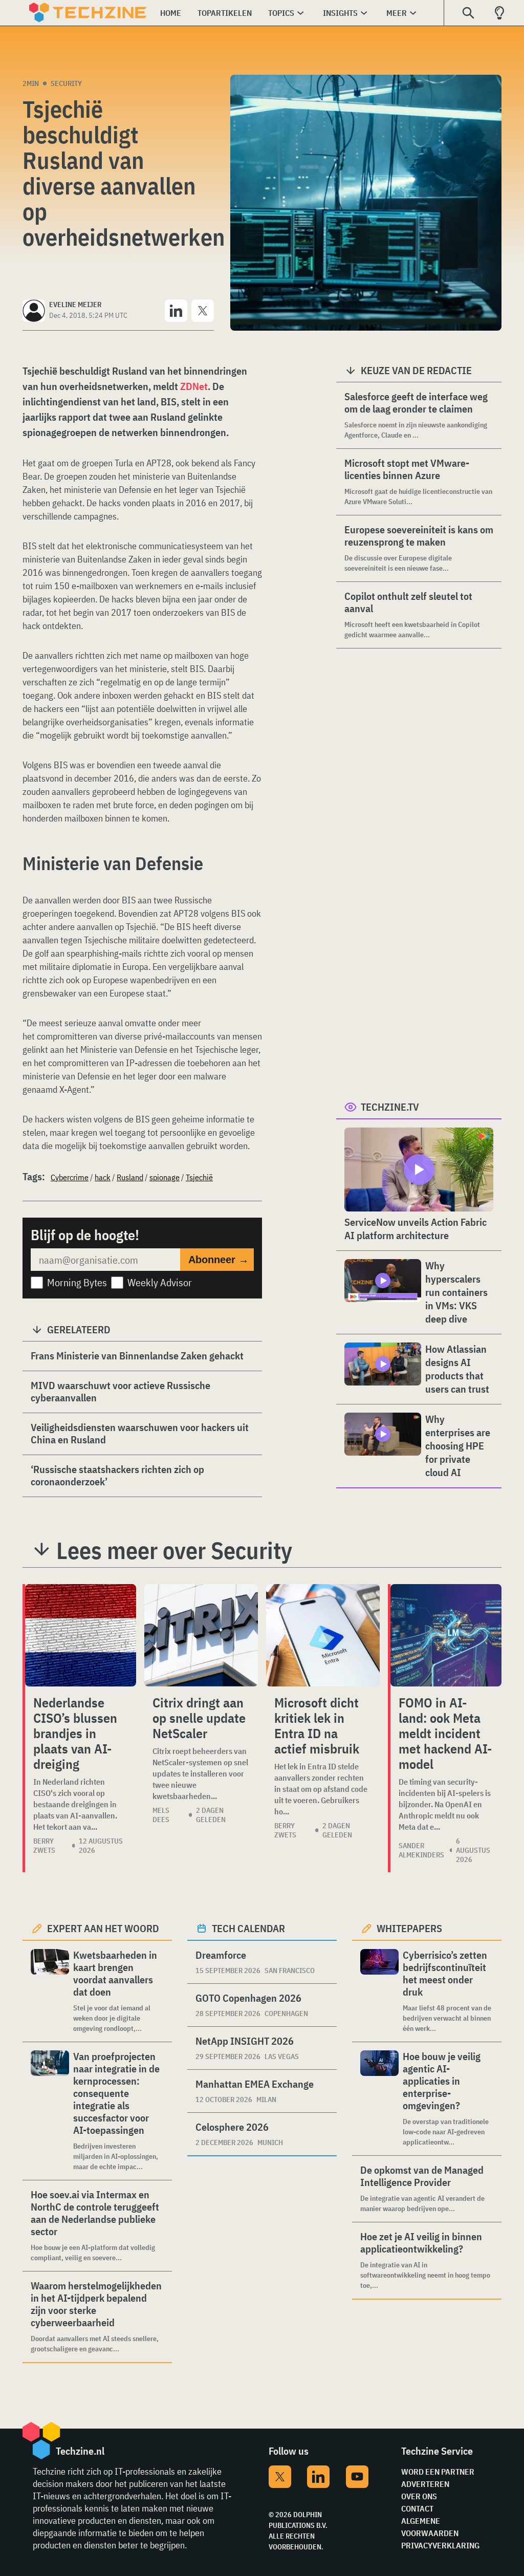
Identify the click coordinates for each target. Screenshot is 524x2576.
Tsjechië (199, 1177)
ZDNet (194, 386)
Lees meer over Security (174, 1550)
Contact (417, 2508)
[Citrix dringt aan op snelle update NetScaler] (201, 1635)
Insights (340, 13)
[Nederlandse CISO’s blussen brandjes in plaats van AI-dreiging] (81, 1635)
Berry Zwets (44, 1846)
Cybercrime (70, 1177)
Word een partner (438, 2472)
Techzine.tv (390, 1107)
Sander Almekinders (421, 1850)
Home (171, 13)
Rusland (130, 1177)
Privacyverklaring (440, 2545)
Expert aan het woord (103, 1928)
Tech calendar (248, 1928)
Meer (397, 13)
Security (66, 83)
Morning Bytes (77, 1282)
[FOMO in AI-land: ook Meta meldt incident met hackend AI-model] (446, 1635)
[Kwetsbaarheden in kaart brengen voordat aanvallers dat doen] (50, 1991)
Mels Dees (161, 1815)
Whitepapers (409, 1928)
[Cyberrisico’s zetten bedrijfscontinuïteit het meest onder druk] (379, 1991)
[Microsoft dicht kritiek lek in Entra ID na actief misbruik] (323, 1635)
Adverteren (425, 2484)
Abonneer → (219, 1260)
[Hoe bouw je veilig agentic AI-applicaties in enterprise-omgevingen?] (379, 2099)
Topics (281, 13)
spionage (165, 1177)
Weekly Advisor (160, 1282)
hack (103, 1177)
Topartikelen (225, 13)
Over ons (419, 2496)
